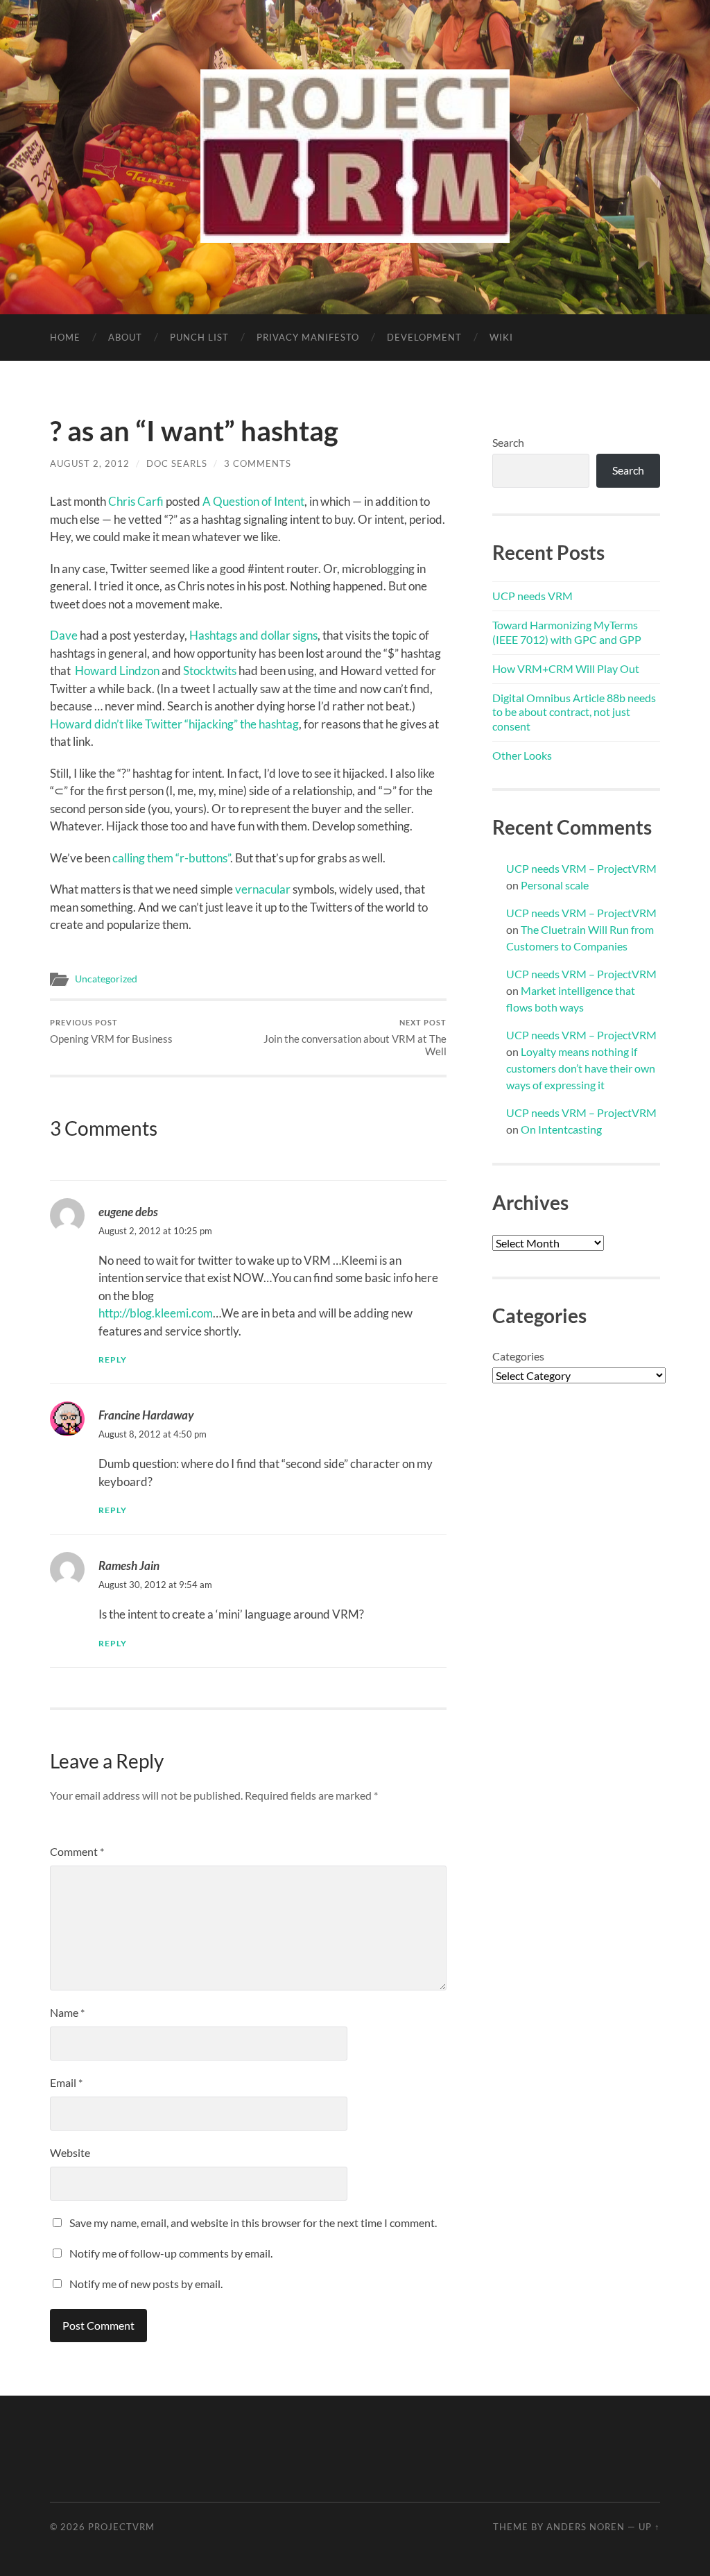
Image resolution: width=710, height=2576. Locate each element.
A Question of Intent (253, 501)
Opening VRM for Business (111, 1031)
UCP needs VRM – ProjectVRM (581, 868)
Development (424, 337)
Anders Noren (586, 2527)
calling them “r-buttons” (171, 858)
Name (67, 2012)
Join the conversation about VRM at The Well (355, 1038)
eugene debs (128, 1212)
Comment (77, 1851)
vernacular (263, 889)
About (125, 337)
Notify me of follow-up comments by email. (171, 2253)
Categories (518, 1356)
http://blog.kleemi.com (156, 1313)
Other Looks (522, 755)
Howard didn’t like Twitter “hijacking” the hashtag (174, 724)
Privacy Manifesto (308, 337)
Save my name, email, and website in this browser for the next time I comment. (253, 2223)
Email (66, 2082)
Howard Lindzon (117, 671)
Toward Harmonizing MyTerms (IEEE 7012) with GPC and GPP (567, 632)
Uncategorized (106, 979)
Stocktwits (210, 671)
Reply (113, 1359)
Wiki (501, 337)
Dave (64, 635)
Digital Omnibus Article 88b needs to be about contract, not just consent (574, 712)
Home (65, 337)
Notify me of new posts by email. (146, 2284)
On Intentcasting (561, 1129)
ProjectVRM (121, 2527)
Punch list (199, 337)
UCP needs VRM (532, 596)
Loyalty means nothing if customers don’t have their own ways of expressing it (581, 1068)
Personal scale (555, 885)
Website (70, 2152)
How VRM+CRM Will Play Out (566, 668)
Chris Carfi (136, 501)
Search (508, 442)
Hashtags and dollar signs (253, 635)
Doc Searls (177, 463)
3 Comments (258, 463)
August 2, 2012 (90, 463)
